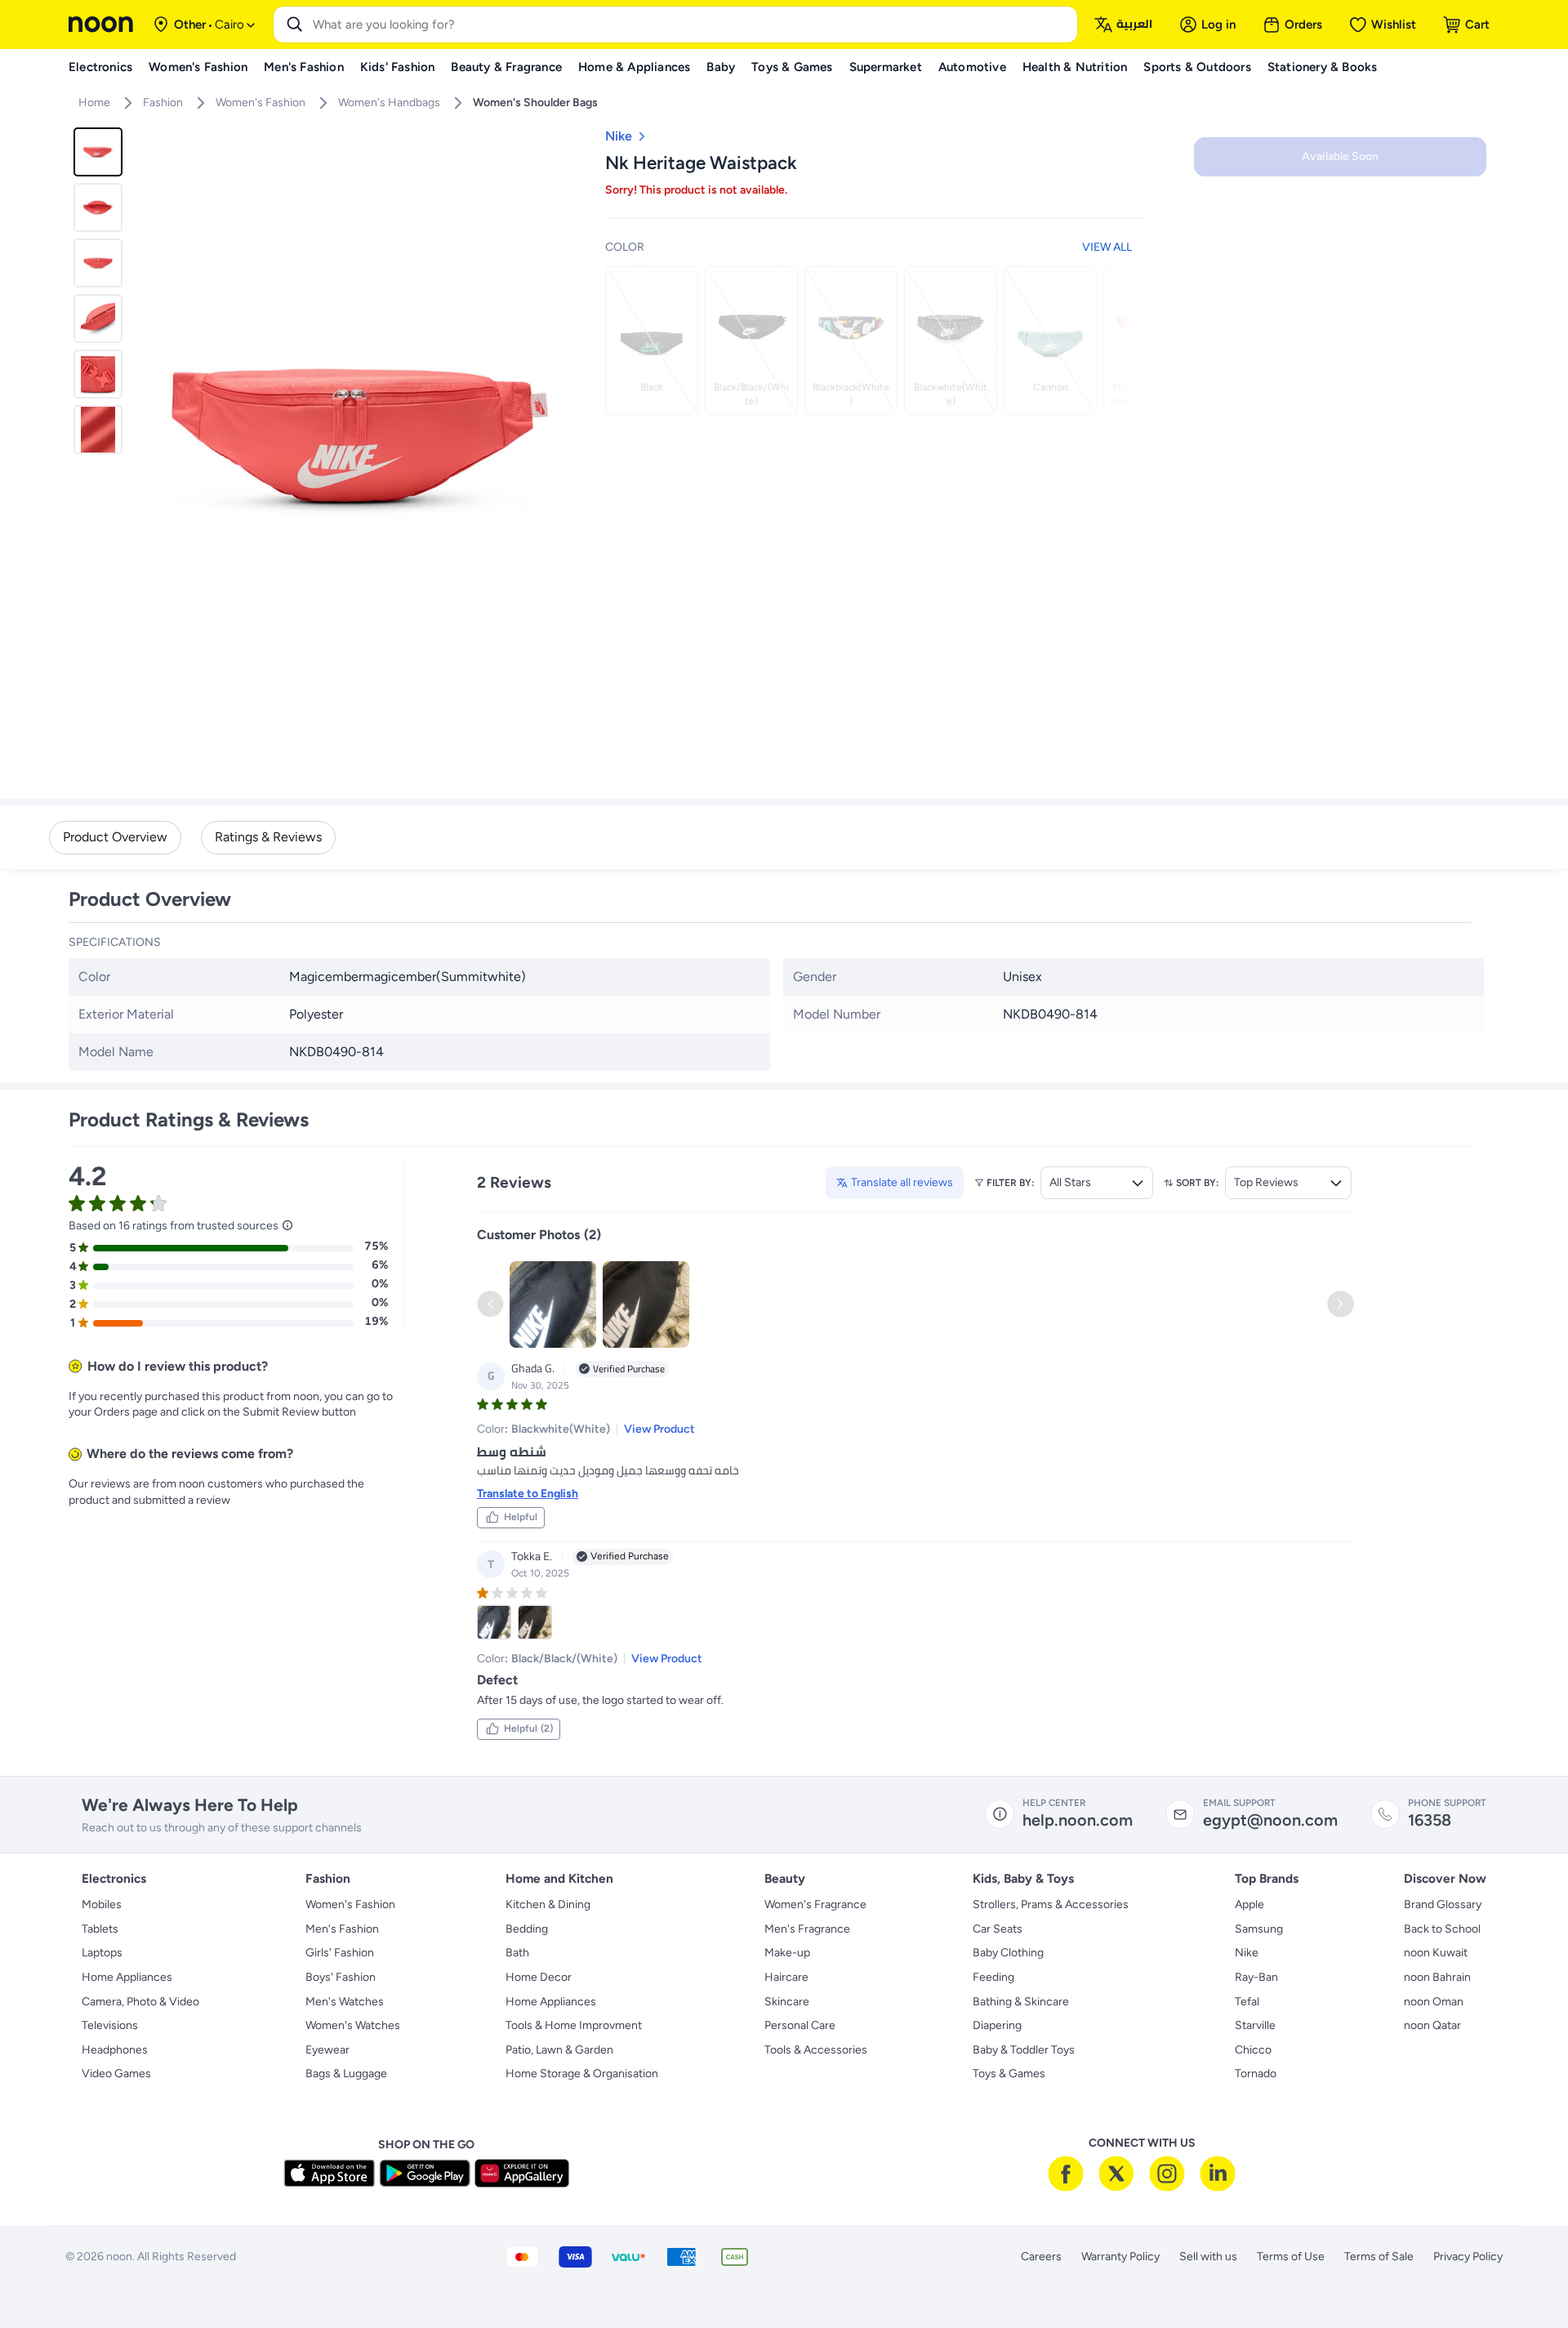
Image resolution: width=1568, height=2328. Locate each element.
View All (1107, 247)
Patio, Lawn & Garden (559, 2050)
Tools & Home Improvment (574, 2025)
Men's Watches (345, 2002)
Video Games (116, 2074)
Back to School (1442, 1929)
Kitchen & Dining (548, 1904)
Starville (1255, 2025)
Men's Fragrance (807, 1929)
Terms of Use (1291, 2257)
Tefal (1247, 2002)
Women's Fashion (350, 1904)
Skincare (787, 2002)
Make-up (787, 1953)
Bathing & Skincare (1021, 2002)
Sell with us (1208, 2257)
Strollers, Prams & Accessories (1051, 1904)
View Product (659, 1429)
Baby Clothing (1008, 1953)
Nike (1247, 1953)
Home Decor (539, 1977)
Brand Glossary (1443, 1904)
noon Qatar (1432, 2025)
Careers (1041, 2257)
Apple (1249, 1904)
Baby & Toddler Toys (1024, 2050)
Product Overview (115, 837)
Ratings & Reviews (268, 837)
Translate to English (528, 1494)
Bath (517, 1953)
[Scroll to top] (1524, 2277)
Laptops (102, 1953)
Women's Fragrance (815, 1904)
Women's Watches (353, 2025)
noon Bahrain (1437, 1977)
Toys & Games (1009, 2074)
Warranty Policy (1120, 2257)
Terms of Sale (1379, 2257)
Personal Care (800, 2025)
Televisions (110, 2025)
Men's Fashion (342, 1929)
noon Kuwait (1436, 1953)
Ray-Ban (1256, 1977)
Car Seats (998, 1929)
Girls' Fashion (340, 1953)
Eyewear (327, 2050)
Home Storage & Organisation (582, 2074)
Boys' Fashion (341, 1977)
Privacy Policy (1468, 2257)
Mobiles (102, 1904)
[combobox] (692, 25)
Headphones (115, 2050)
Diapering (997, 2025)
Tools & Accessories (816, 2050)
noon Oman (1434, 2002)
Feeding (993, 1977)
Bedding (527, 1929)
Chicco (1253, 2050)
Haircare (786, 1977)
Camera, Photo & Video (140, 2002)
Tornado (1256, 2074)
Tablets (100, 1929)
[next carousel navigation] (571, 435)
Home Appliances (127, 1977)
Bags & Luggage (346, 2074)
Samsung (1259, 1929)
